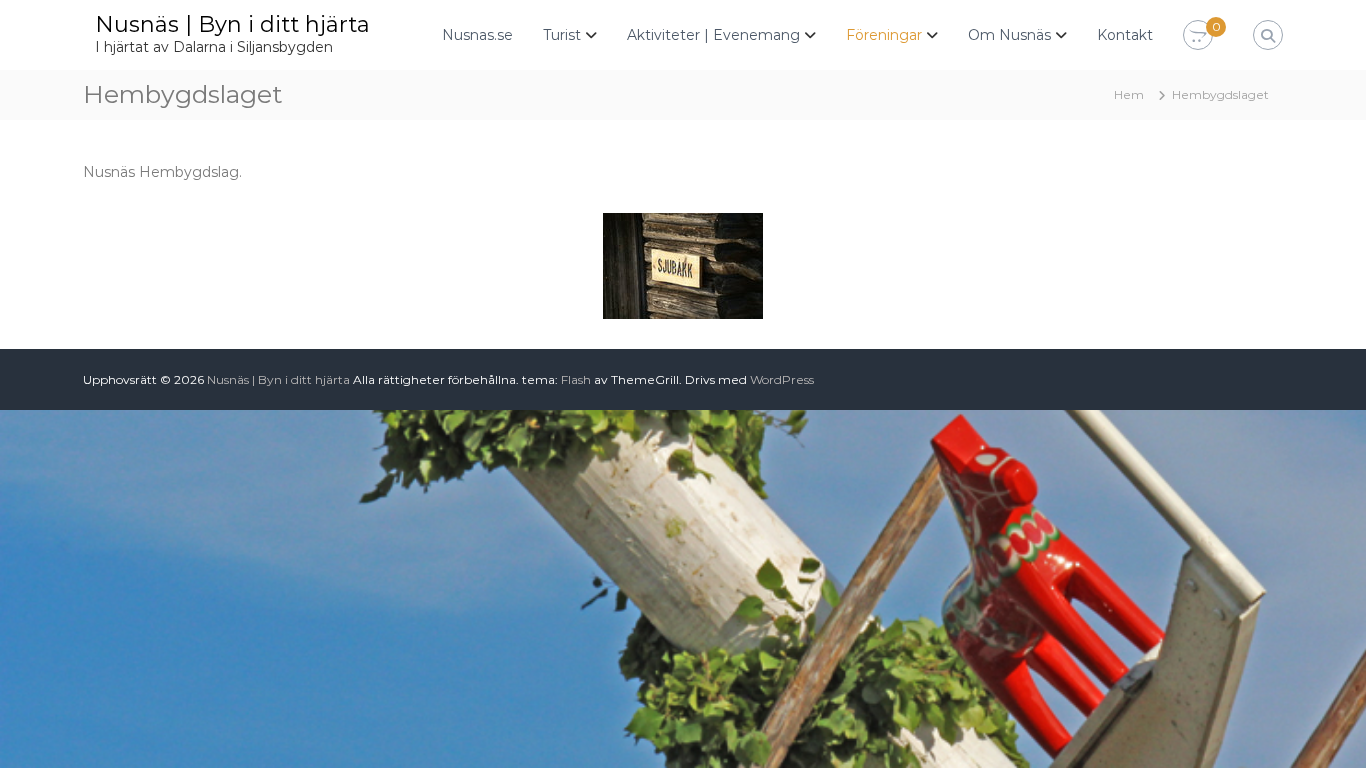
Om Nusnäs (1009, 35)
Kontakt (1125, 35)
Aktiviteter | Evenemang (713, 35)
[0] (1198, 36)
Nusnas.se (477, 35)
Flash (576, 379)
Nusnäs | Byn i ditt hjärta (232, 24)
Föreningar (884, 35)
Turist (562, 35)
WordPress (782, 379)
